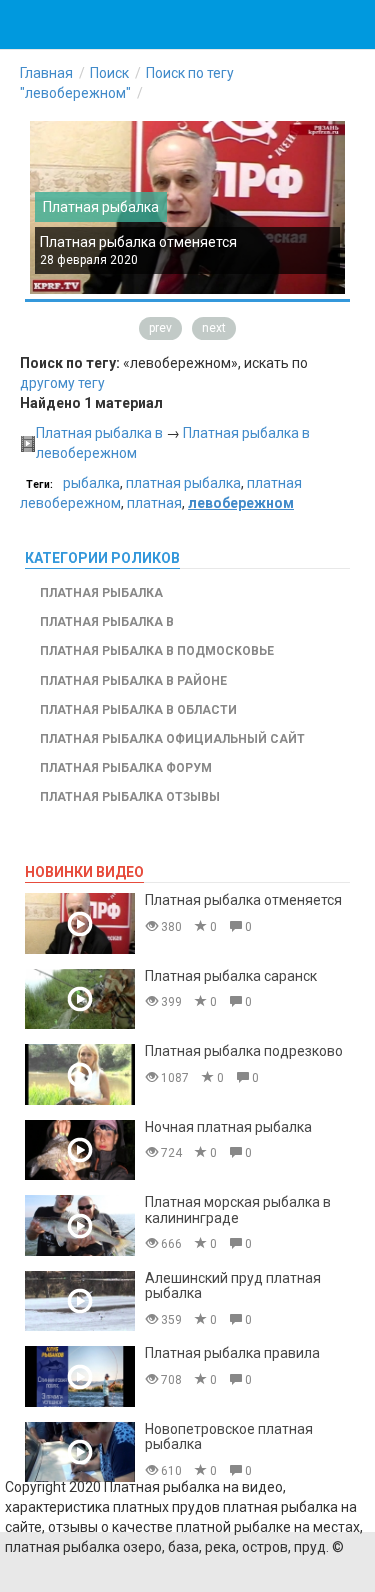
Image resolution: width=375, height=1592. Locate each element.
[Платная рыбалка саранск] (80, 999)
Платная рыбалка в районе (133, 681)
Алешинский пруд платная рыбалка (233, 1285)
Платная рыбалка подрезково (244, 1051)
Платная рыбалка (101, 207)
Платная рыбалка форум (126, 768)
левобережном (241, 503)
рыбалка (91, 483)
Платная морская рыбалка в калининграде (238, 1209)
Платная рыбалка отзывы (130, 797)
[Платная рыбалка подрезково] (80, 1074)
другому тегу (62, 383)
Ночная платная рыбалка (228, 1127)
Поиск (109, 73)
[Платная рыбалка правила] (80, 1376)
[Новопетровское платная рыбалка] (80, 1452)
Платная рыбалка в (99, 433)
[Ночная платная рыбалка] (80, 1150)
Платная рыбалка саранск (231, 976)
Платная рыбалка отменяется (138, 242)
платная (154, 503)
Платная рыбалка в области (138, 710)
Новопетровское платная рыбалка (229, 1436)
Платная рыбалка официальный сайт (172, 739)
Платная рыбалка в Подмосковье (157, 651)
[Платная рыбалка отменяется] (80, 923)
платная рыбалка (183, 483)
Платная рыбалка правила (232, 1353)
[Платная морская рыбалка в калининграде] (80, 1225)
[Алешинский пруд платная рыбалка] (80, 1301)
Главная (46, 73)
